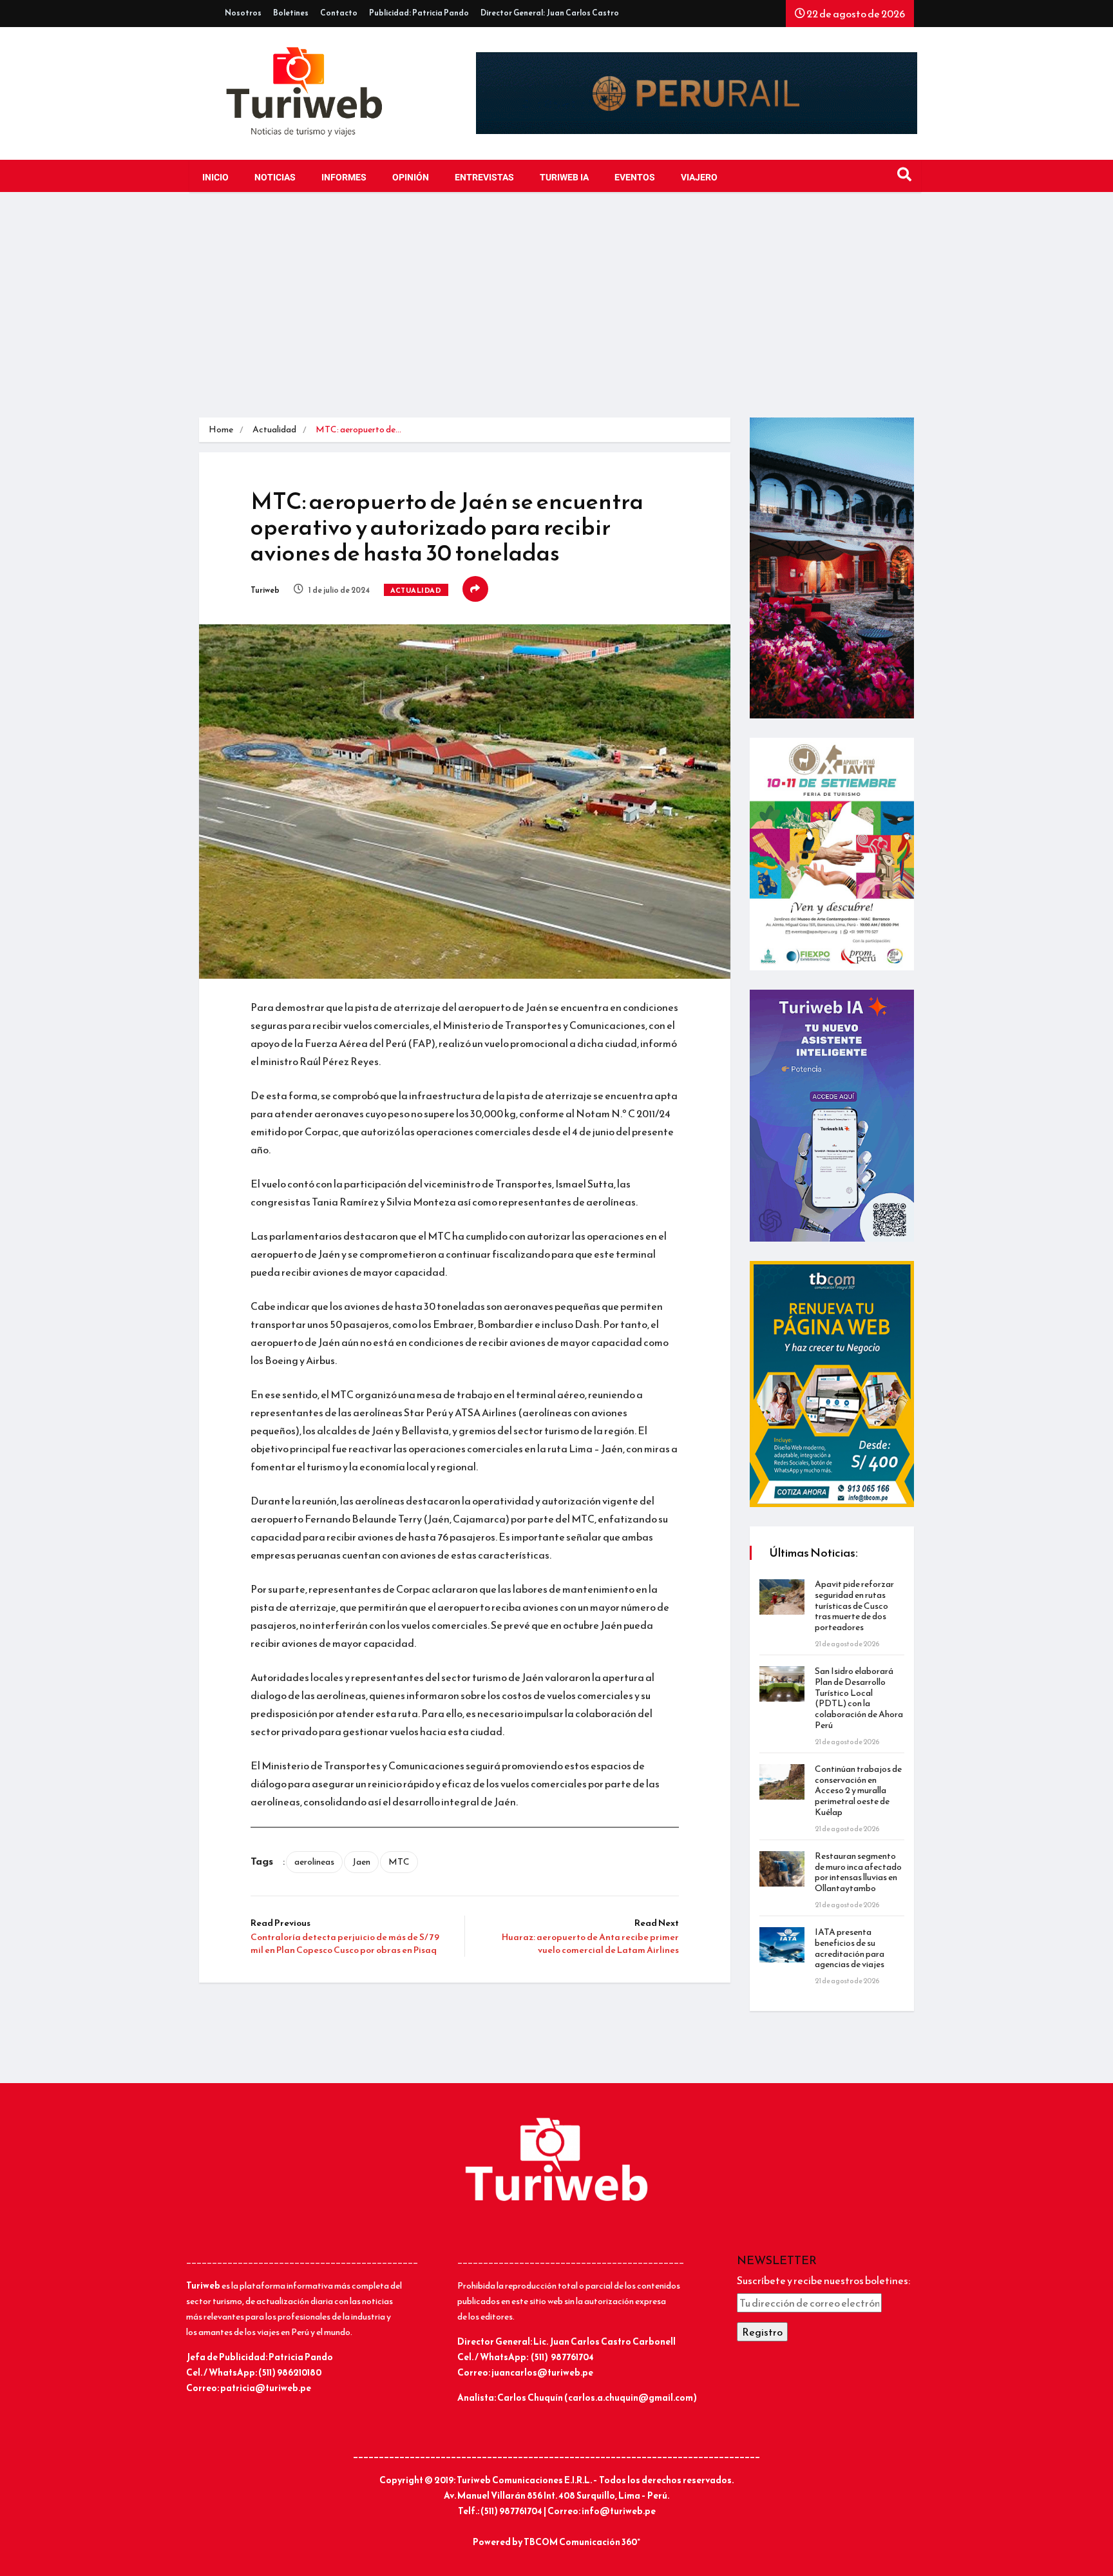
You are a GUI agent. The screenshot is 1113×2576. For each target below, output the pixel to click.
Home (221, 429)
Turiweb (265, 590)
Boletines (291, 13)
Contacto (339, 13)
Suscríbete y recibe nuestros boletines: (823, 2280)
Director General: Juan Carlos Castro (550, 13)
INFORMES (344, 178)
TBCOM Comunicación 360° (582, 2542)
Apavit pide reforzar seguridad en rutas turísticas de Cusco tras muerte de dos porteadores (854, 1606)
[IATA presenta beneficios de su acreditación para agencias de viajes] (782, 1945)
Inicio (215, 178)
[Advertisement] (556, 308)
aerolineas (314, 1862)
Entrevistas (484, 178)
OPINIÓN (411, 178)
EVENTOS (635, 178)
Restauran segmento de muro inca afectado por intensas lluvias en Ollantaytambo (858, 1872)
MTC (399, 1862)
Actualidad (274, 429)
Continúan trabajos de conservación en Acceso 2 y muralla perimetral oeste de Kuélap (858, 1791)
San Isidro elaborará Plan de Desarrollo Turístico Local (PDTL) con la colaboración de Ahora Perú (859, 1698)
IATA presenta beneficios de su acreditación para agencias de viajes (850, 1948)
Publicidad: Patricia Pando (419, 13)
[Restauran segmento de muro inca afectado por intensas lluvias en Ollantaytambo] (782, 1869)
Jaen (361, 1862)
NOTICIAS (275, 178)
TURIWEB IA (564, 178)
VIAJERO (699, 178)
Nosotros (243, 13)
